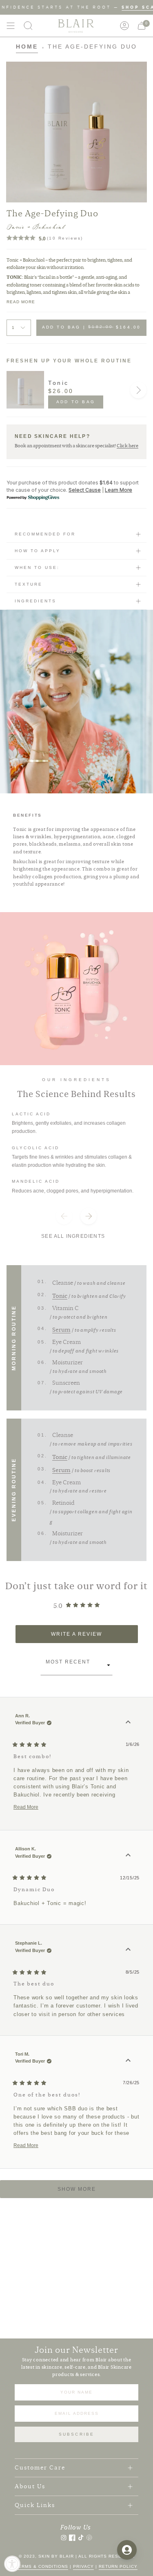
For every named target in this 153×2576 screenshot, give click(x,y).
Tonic (59, 383)
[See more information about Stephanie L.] (128, 1950)
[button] (28, 26)
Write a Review (91, 1637)
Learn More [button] (119, 490)
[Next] (138, 390)
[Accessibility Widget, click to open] (12, 2564)
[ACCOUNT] (124, 26)
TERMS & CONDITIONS (42, 2566)
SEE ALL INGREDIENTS (73, 1236)
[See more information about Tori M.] (128, 2061)
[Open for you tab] (127, 2550)
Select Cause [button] (85, 490)
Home (27, 47)
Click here (127, 446)
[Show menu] (11, 26)
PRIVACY (83, 2566)
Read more (21, 302)
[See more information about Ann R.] (128, 1722)
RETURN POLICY (118, 2566)
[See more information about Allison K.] (128, 1855)
